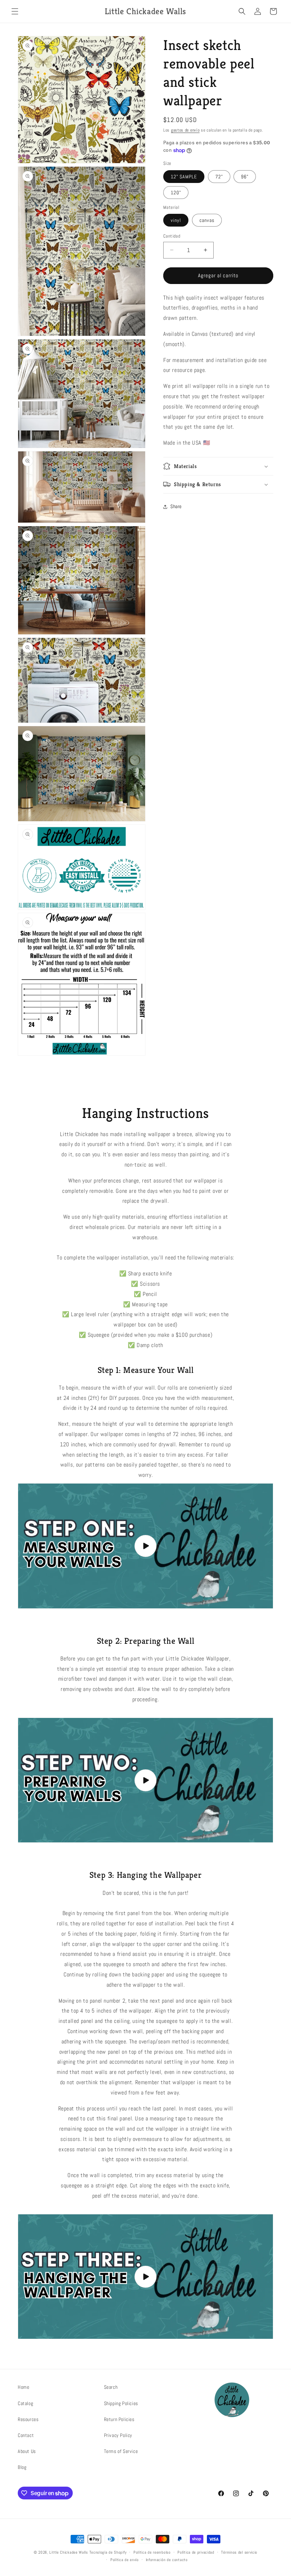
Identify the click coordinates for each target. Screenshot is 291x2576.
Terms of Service (121, 2451)
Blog (22, 2467)
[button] (15, 11)
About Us (27, 2451)
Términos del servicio (239, 2552)
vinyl (176, 220)
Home (23, 2387)
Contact (26, 2435)
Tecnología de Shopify (108, 2552)
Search (111, 2387)
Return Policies (119, 2419)
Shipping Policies (121, 2403)
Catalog (25, 2403)
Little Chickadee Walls (68, 2552)
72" (219, 177)
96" (245, 177)
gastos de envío (185, 130)
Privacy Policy (118, 2435)
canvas (207, 220)
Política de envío (125, 2560)
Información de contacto (167, 2560)
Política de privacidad (196, 2552)
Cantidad (172, 236)
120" (176, 193)
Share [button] (176, 506)
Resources (28, 2419)
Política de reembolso (152, 2552)
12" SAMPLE (184, 177)
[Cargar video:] (145, 1546)
